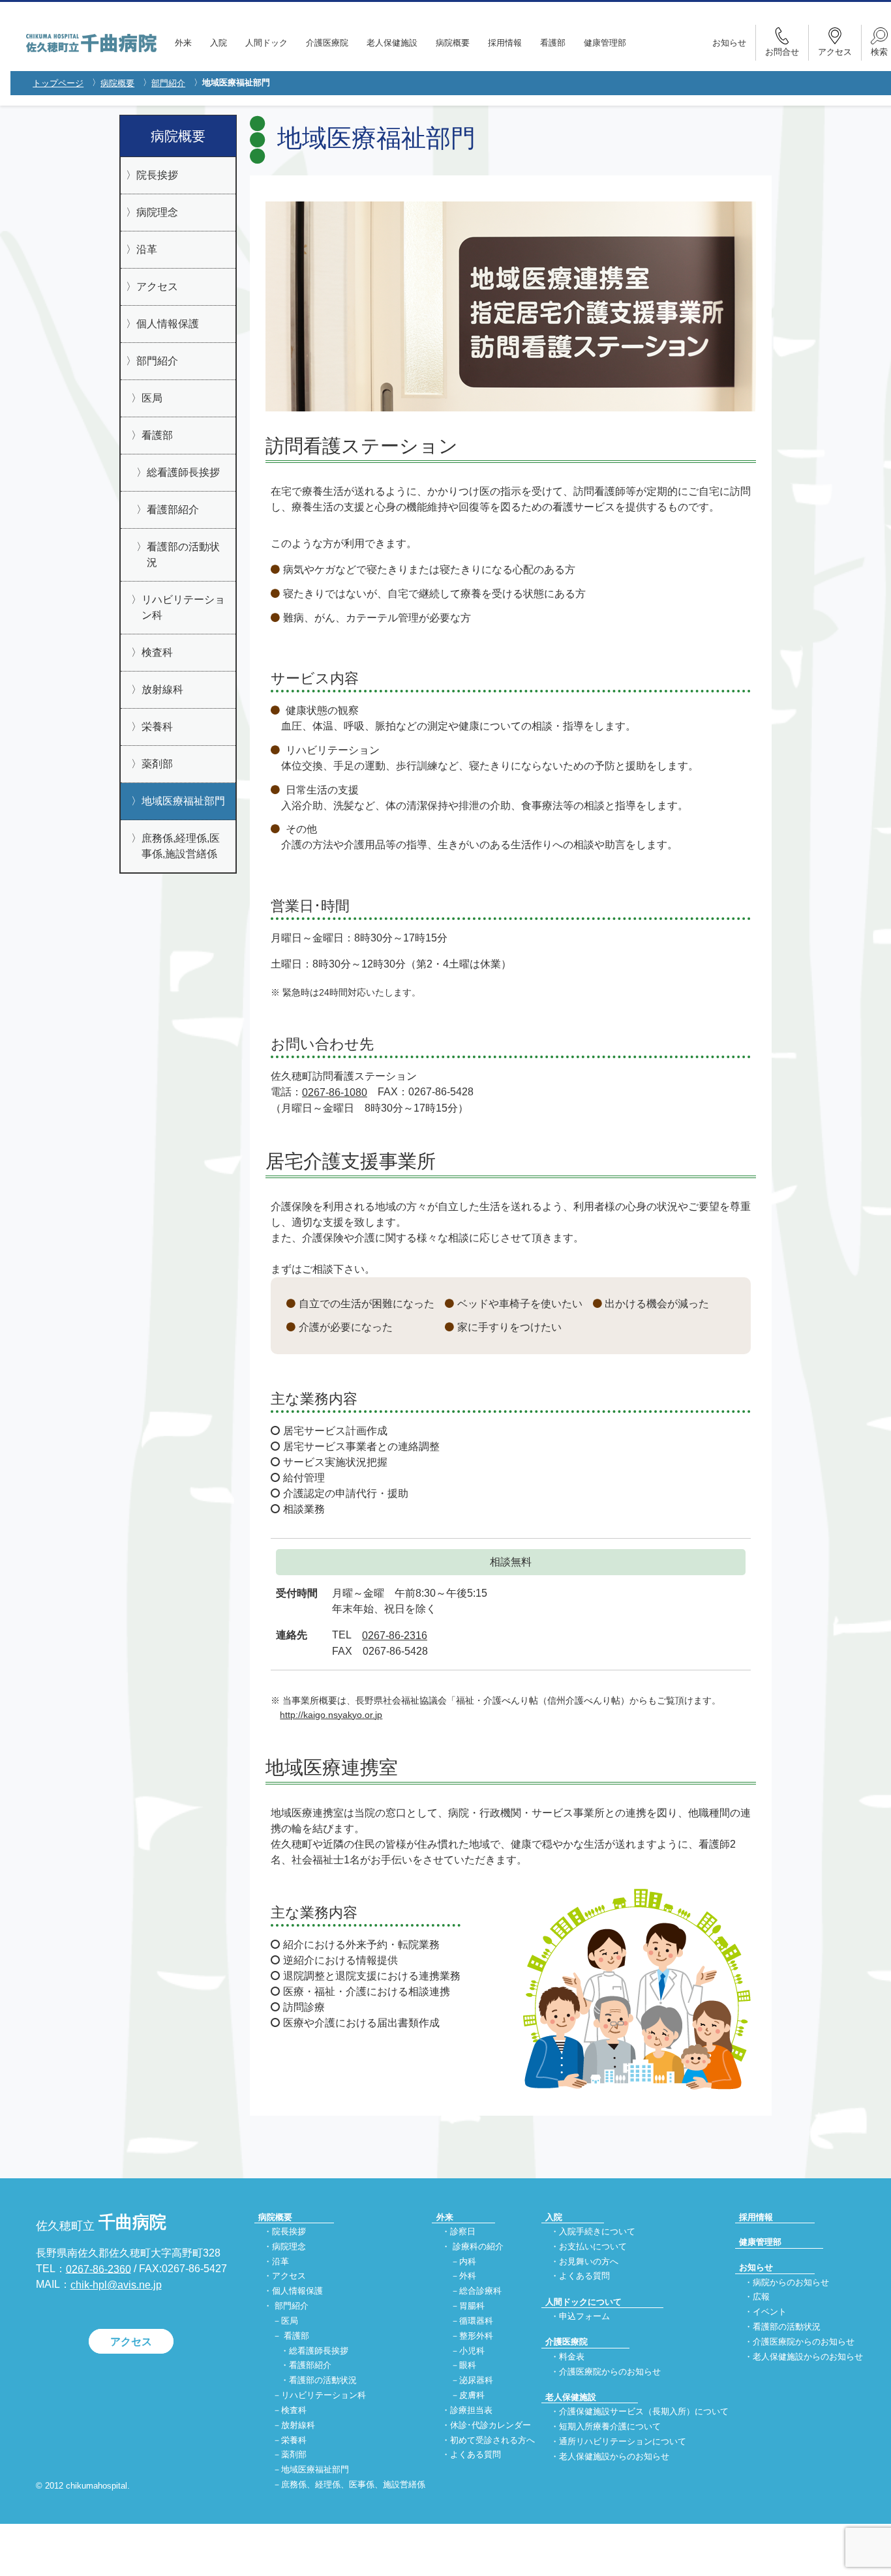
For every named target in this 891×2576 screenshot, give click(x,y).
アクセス (157, 287)
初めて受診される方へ (492, 2440)
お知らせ (729, 43)
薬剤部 (157, 764)
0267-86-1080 (335, 1092)
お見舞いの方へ (589, 2261)
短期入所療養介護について (610, 2426)
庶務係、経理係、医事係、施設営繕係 (353, 2484)
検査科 (157, 652)
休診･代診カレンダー (491, 2425)
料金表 (572, 2357)
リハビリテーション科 (183, 607)
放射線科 (162, 689)
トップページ (58, 83)
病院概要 (453, 43)
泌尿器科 (476, 2381)
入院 (219, 43)
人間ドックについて (583, 2302)
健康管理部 (605, 43)
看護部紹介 (173, 510)
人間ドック (266, 43)
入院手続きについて (597, 2231)
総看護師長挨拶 (183, 472)
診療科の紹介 (478, 2246)
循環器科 (476, 2321)
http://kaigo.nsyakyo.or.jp (331, 1715)
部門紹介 (168, 83)
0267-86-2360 (98, 2269)
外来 (183, 43)
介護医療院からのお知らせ (610, 2372)
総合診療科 (480, 2291)
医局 (152, 398)
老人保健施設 (392, 43)
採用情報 (505, 43)
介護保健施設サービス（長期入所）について (644, 2412)
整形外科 (476, 2336)
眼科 (468, 2366)
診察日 (463, 2231)
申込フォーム (584, 2317)
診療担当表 (471, 2410)
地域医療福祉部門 (183, 801)
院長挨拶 (157, 175)
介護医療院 (327, 43)
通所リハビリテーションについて (623, 2441)
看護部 (553, 43)
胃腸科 (472, 2306)
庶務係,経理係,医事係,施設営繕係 (181, 846)
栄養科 (157, 727)
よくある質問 (476, 2455)
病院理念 (157, 212)
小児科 (472, 2351)
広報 (761, 2297)
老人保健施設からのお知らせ (614, 2456)
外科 (468, 2276)
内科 (468, 2261)
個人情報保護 (168, 324)
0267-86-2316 (395, 1636)
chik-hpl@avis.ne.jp (116, 2285)
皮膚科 (472, 2395)
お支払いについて (593, 2246)
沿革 (147, 249)
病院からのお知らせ (791, 2282)
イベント (770, 2312)
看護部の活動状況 (183, 555)
